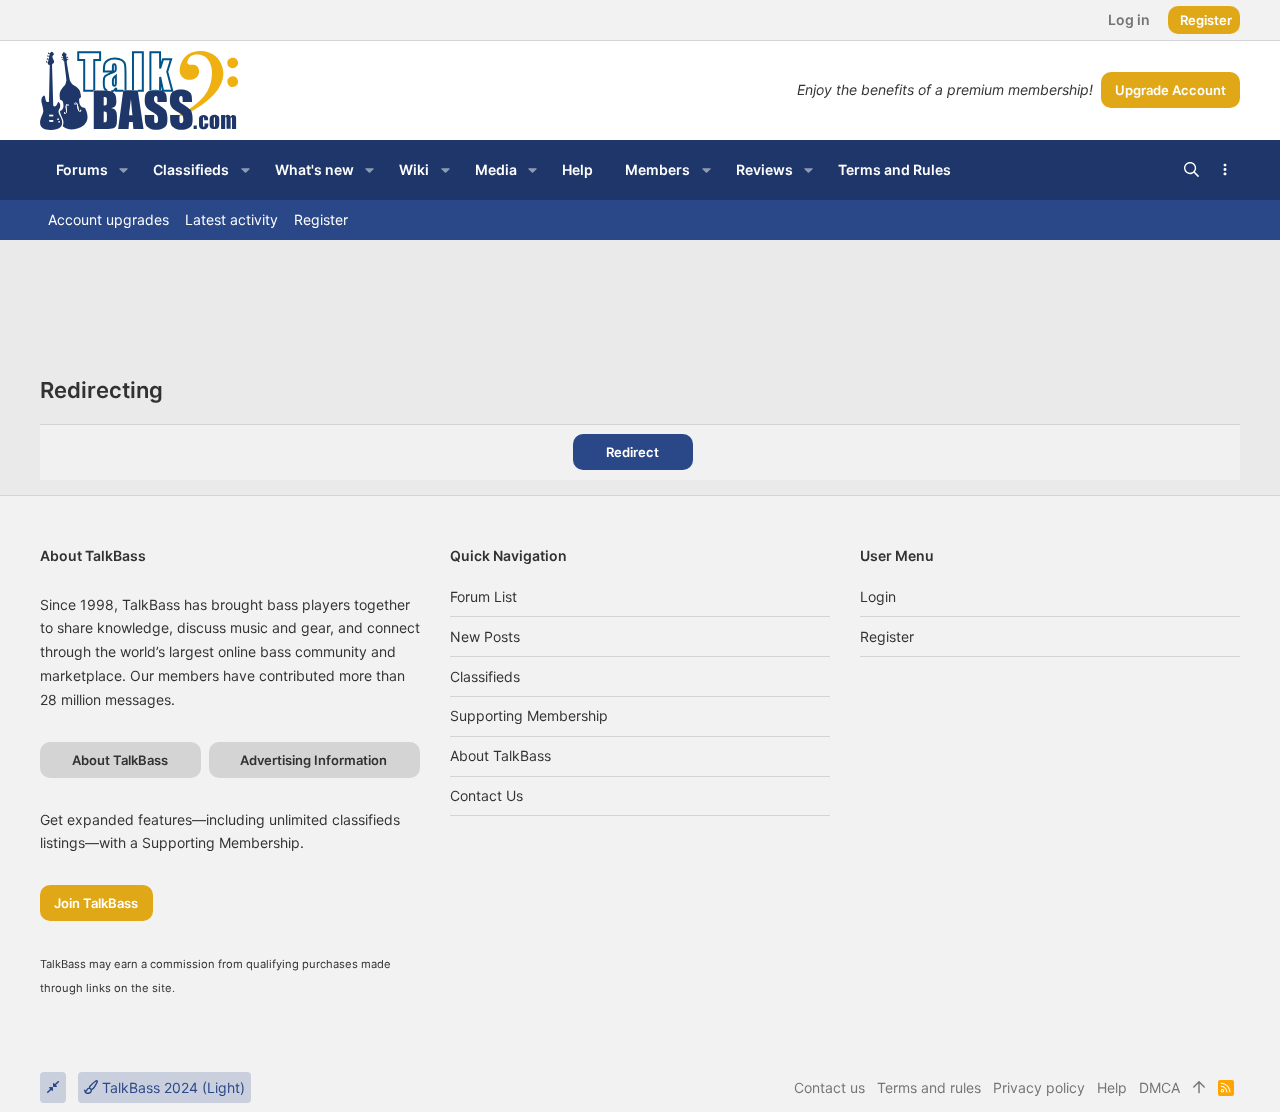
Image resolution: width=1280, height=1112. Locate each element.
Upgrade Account (1170, 90)
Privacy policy (1039, 1087)
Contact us (486, 795)
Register (887, 636)
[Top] (1199, 1088)
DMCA (1159, 1087)
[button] (123, 170)
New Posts (485, 636)
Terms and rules (929, 1087)
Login (878, 596)
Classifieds (485, 676)
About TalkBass (500, 755)
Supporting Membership (529, 715)
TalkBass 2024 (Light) (171, 1087)
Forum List (483, 596)
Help (1112, 1087)
